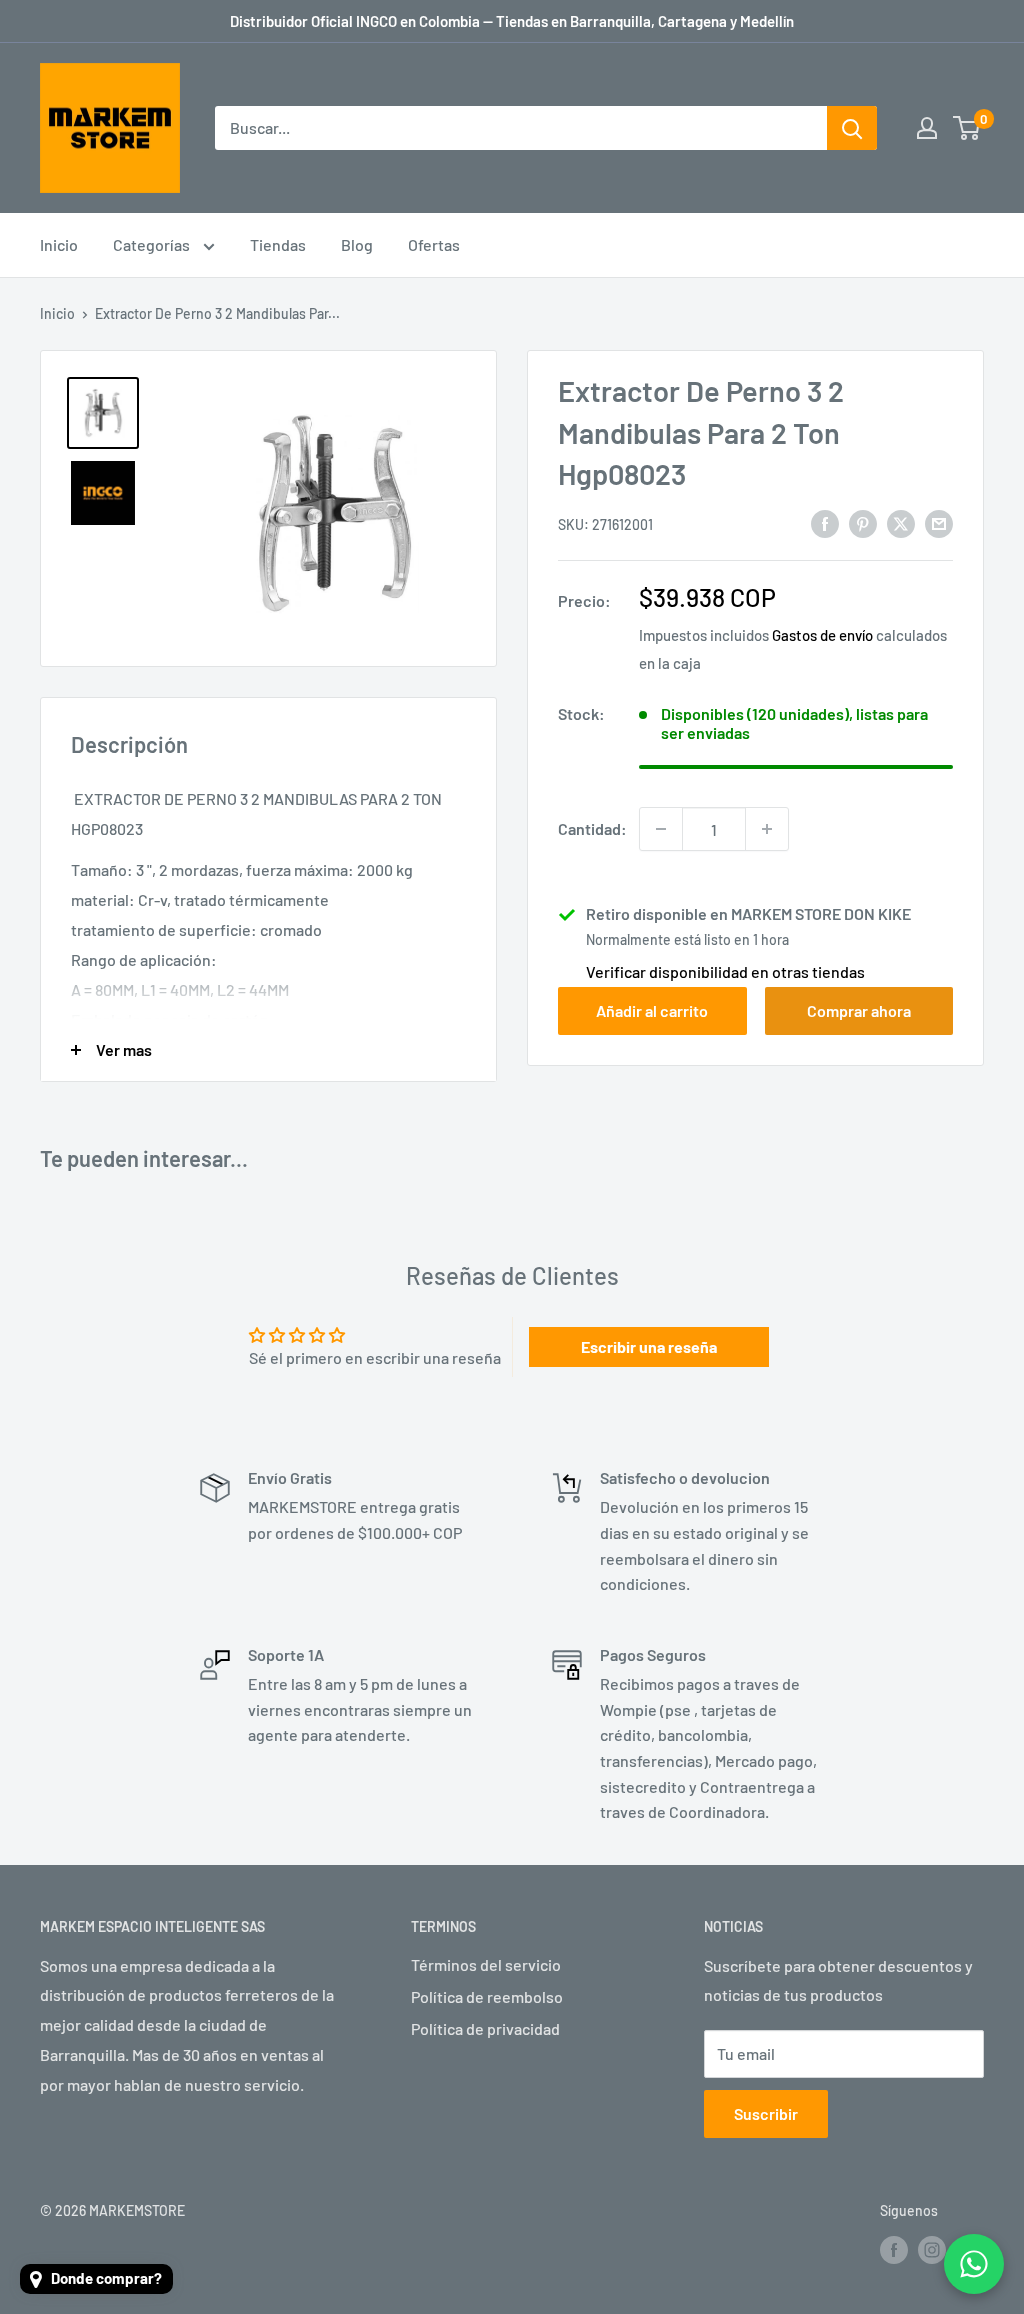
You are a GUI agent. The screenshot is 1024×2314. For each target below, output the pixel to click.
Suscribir (766, 2113)
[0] (967, 128)
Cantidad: (592, 828)
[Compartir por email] (939, 522)
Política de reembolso (487, 1996)
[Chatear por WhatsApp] (974, 2264)
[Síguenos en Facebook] (894, 2250)
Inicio (59, 244)
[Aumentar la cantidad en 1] (767, 829)
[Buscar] (852, 128)
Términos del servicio (486, 1964)
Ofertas (434, 244)
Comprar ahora (859, 1010)
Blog (357, 244)
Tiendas (278, 244)
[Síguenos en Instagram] (932, 2250)
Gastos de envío (822, 635)
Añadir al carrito (652, 1010)
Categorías (153, 244)
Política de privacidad (485, 2028)
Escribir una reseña (649, 1346)
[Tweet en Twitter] (901, 522)
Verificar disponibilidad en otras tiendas (725, 971)
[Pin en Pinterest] (863, 522)
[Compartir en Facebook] (825, 522)
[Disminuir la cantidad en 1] (661, 829)
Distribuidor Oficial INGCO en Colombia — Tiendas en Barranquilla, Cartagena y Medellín (512, 21)
